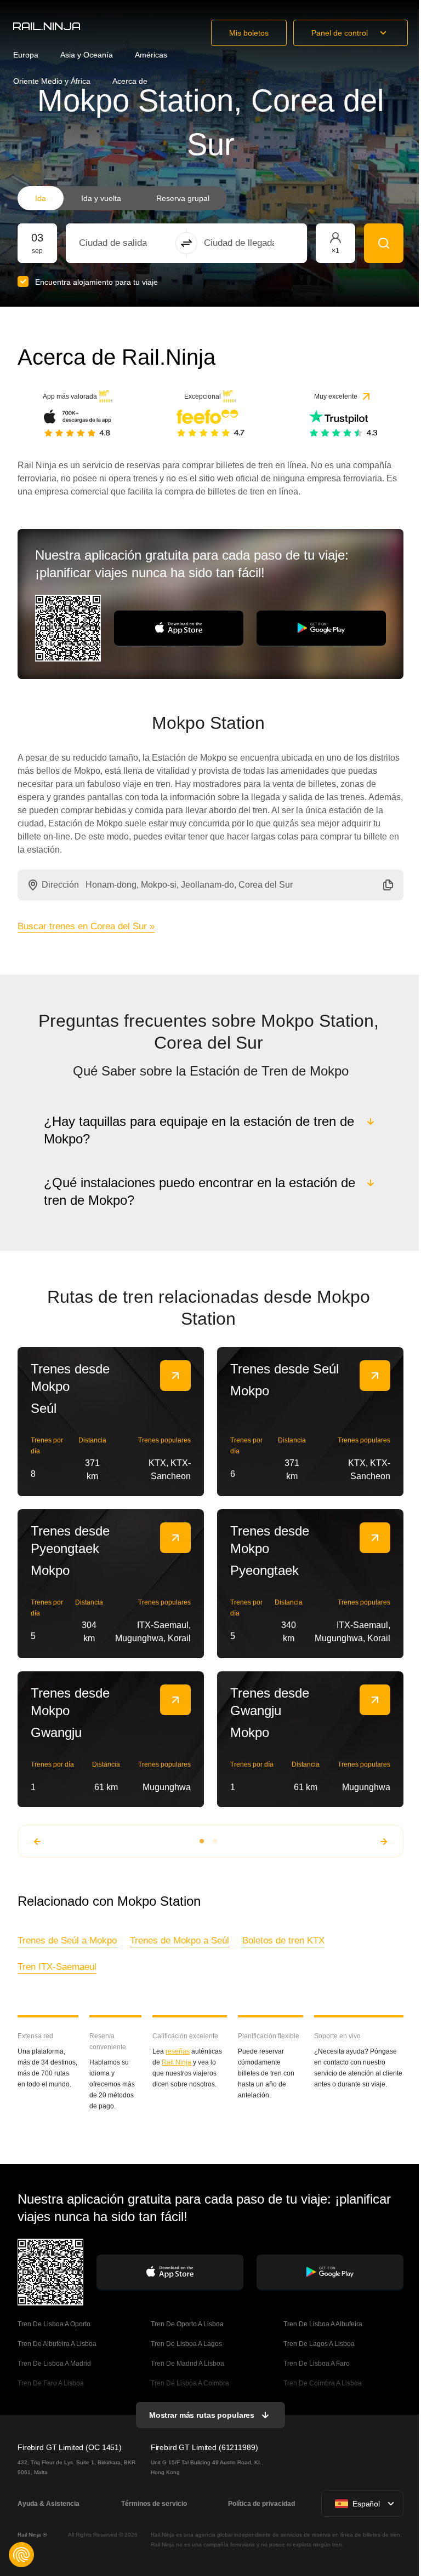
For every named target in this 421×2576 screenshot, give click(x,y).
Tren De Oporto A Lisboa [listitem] (186, 2324)
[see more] (175, 1376)
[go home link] (47, 26)
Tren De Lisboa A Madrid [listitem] (54, 2364)
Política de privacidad (259, 2504)
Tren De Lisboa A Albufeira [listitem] (322, 2324)
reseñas (177, 2051)
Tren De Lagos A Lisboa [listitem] (318, 2344)
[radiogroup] (122, 198)
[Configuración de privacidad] (21, 2555)
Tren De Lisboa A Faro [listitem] (315, 2364)
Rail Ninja (176, 2062)
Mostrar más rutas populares (201, 2415)
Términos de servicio (153, 2504)
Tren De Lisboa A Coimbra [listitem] (189, 2383)
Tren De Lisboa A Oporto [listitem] (54, 2324)
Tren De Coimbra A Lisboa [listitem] (322, 2383)
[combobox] (140, 243)
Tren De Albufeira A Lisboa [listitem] (57, 2344)
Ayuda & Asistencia (49, 2504)
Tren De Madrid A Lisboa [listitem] (186, 2364)
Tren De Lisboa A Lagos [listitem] (185, 2344)
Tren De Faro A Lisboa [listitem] (51, 2383)
